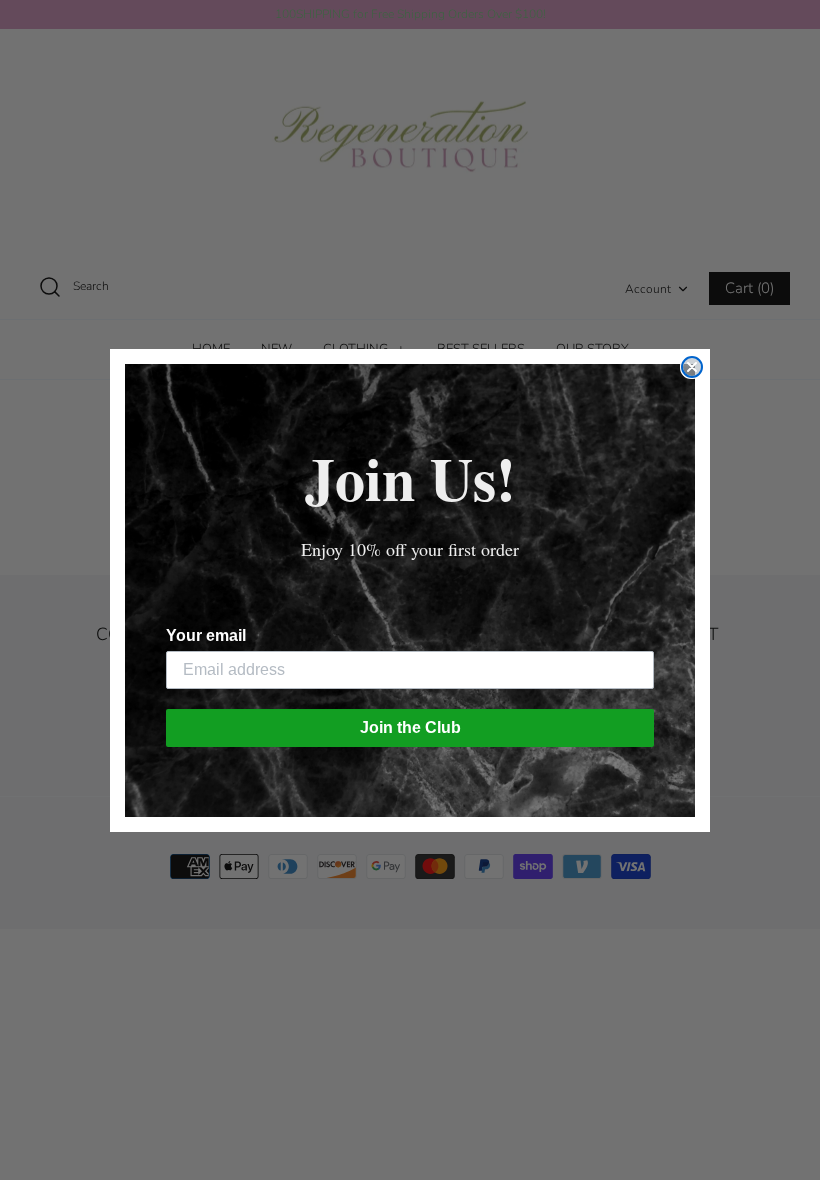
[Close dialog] (692, 367)
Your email (206, 635)
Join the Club (410, 727)
